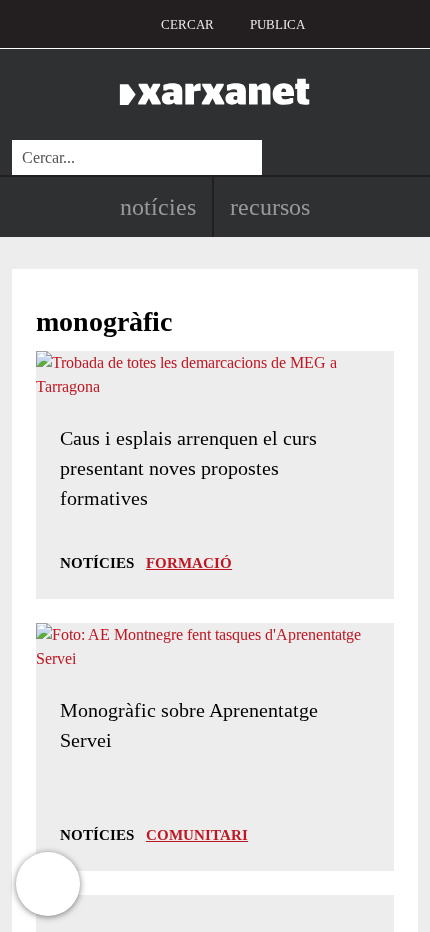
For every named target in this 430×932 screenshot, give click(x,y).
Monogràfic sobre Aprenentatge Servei (189, 725)
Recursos (270, 207)
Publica (277, 24)
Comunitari (197, 835)
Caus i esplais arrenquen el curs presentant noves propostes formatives (188, 468)
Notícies (158, 207)
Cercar (187, 24)
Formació (189, 563)
